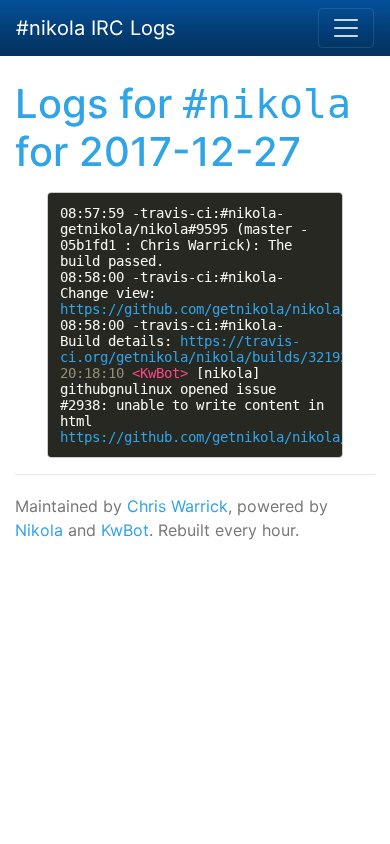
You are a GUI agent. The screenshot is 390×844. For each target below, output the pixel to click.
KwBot (125, 530)
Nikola (39, 530)
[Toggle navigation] (346, 28)
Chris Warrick (177, 506)
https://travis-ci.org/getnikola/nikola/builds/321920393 (220, 349)
